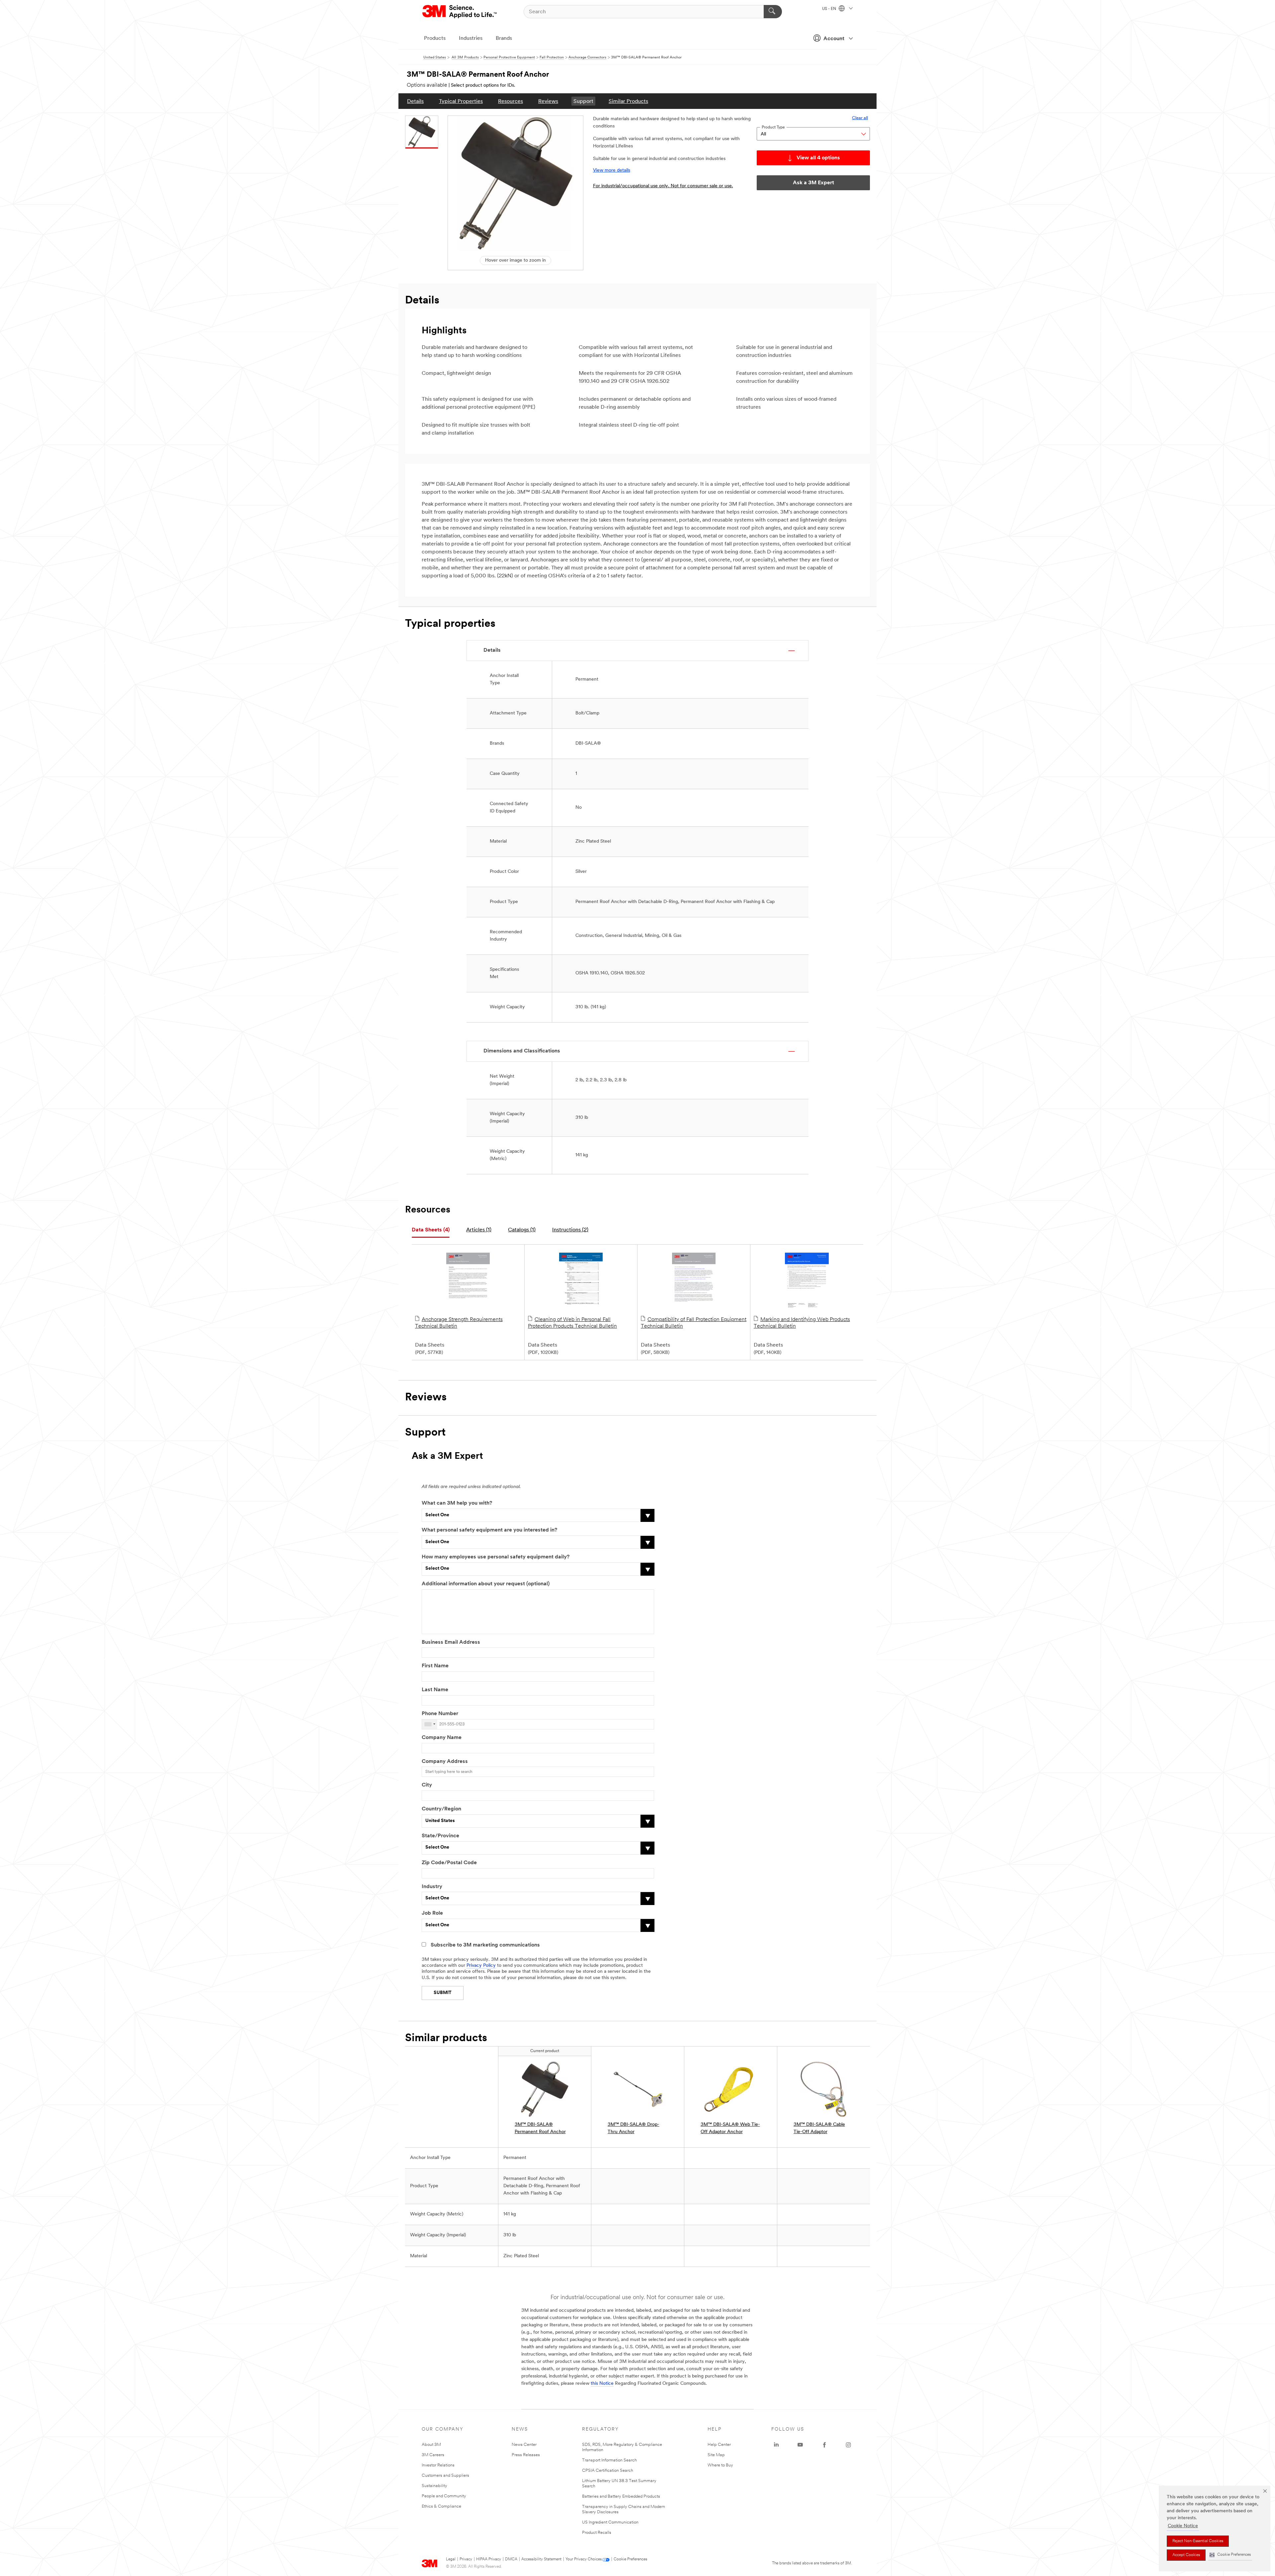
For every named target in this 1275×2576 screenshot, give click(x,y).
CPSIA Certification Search (608, 2471)
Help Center (719, 2445)
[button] (1230, 2555)
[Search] (773, 12)
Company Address (445, 1762)
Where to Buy (720, 2465)
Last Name (435, 1690)
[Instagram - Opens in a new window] (848, 2445)
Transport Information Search (609, 2460)
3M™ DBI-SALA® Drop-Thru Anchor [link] (634, 2128)
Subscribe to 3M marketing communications (485, 1945)
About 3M (431, 2445)
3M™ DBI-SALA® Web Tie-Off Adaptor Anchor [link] (730, 2128)
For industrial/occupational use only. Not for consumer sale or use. (663, 186)
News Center (524, 2445)
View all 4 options (818, 158)
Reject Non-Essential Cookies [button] (1198, 2541)
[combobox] (430, 1724)
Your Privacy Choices (584, 2559)
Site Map (716, 2455)
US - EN (830, 9)
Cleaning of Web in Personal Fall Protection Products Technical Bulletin (572, 1323)
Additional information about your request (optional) (486, 1584)
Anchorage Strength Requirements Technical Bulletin (459, 1323)
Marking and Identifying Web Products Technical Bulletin (802, 1323)
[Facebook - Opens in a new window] (824, 2445)
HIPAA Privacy (489, 2559)
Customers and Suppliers (445, 2476)
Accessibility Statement (541, 2559)
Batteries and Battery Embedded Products (621, 2496)
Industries (471, 39)
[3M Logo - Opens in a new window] (460, 12)
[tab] (431, 1230)
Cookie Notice (1183, 2526)
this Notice (602, 2384)
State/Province (440, 1836)
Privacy (466, 2559)
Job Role (432, 1913)
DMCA (511, 2559)
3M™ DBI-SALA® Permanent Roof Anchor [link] (540, 2128)
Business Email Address (451, 1642)
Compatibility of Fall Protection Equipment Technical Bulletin (694, 1323)
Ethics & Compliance (441, 2506)
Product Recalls (597, 2533)
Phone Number (440, 1714)
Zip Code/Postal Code (449, 1863)
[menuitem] (415, 101)
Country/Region (441, 1809)
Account (834, 39)
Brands (504, 39)
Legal (451, 2559)
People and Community (444, 2496)
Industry (432, 1887)
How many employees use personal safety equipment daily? (496, 1557)
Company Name (442, 1738)
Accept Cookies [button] (1186, 2555)
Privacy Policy (481, 1966)
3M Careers (433, 2455)
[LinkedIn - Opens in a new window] (776, 2445)
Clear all (860, 118)
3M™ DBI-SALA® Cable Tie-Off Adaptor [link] (819, 2128)
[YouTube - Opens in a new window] (800, 2445)
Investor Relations (438, 2465)
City (427, 1785)
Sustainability (434, 2486)
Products (435, 39)
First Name (435, 1666)
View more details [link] (612, 170)
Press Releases (526, 2455)
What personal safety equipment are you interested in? (489, 1530)
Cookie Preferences (630, 2559)
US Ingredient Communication (610, 2522)
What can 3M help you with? (457, 1503)
